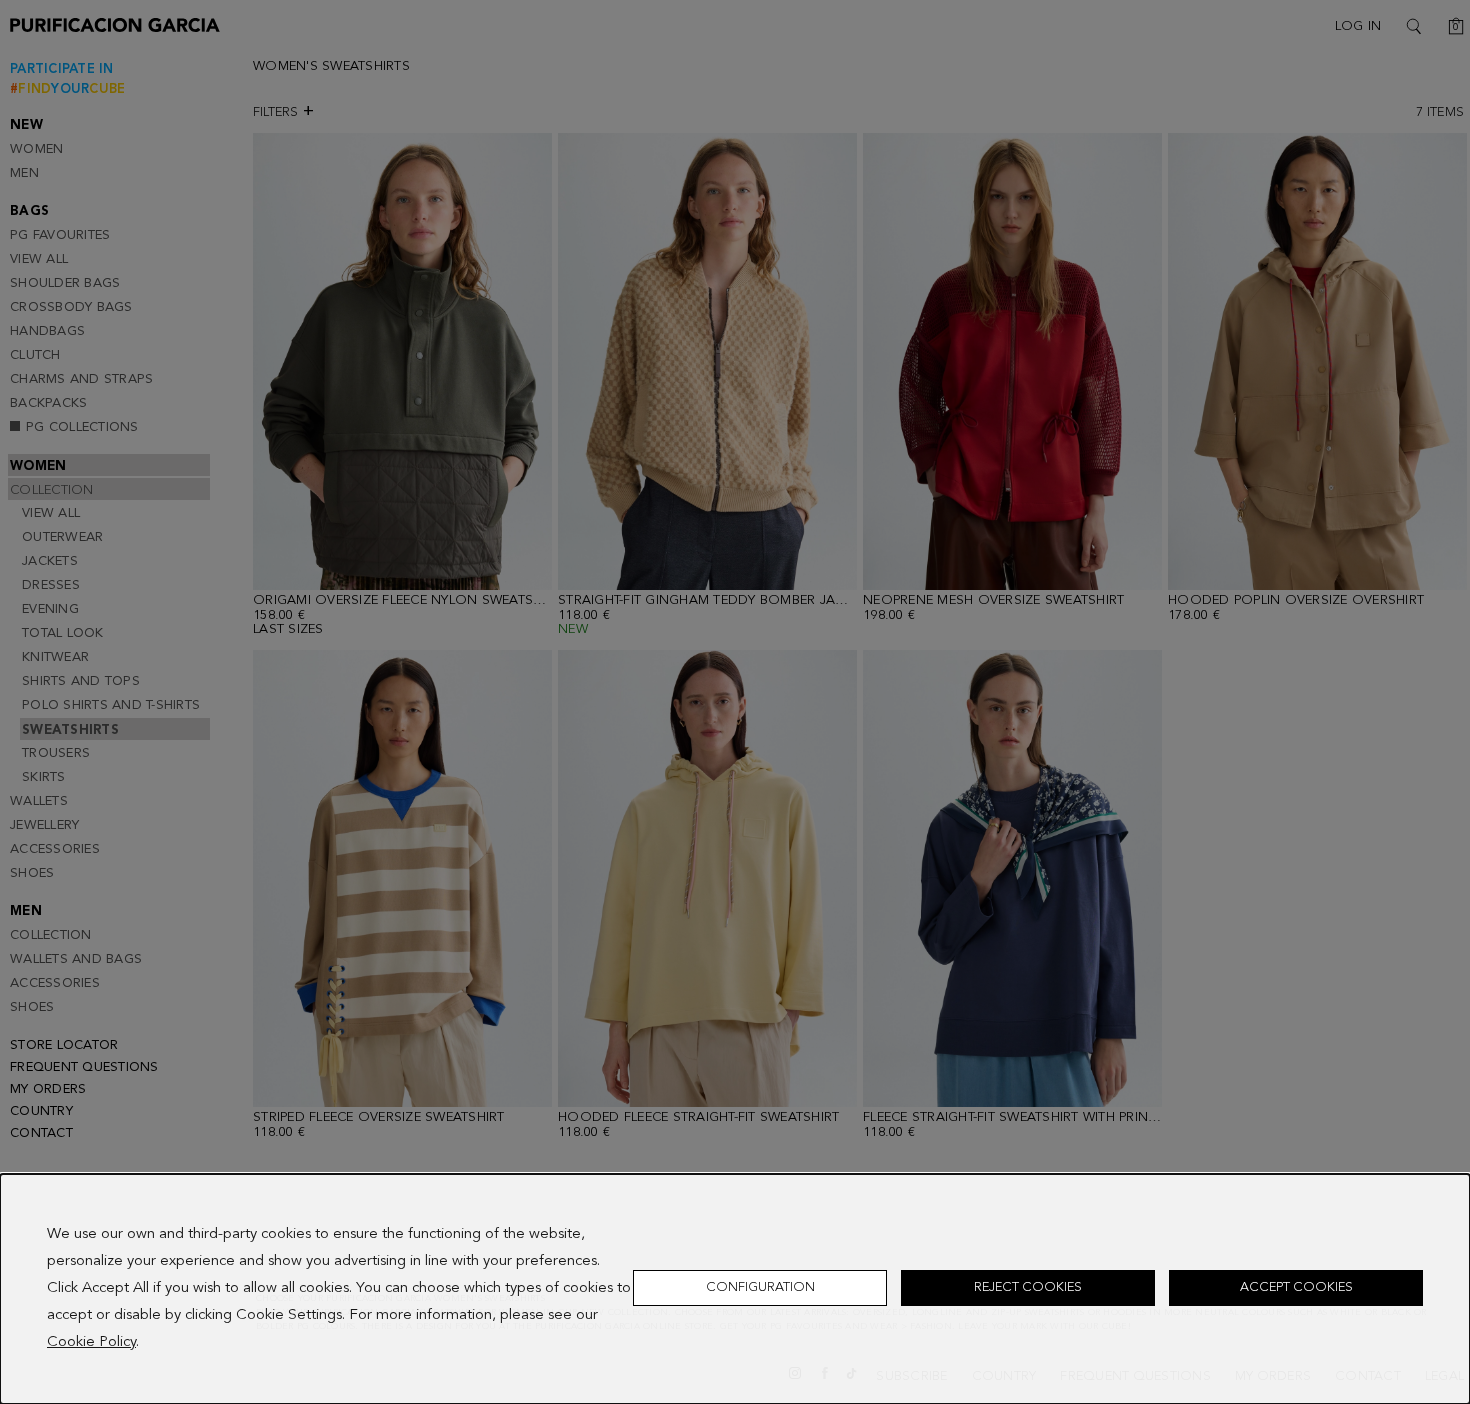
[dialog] (735, 1289)
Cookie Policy (91, 1342)
